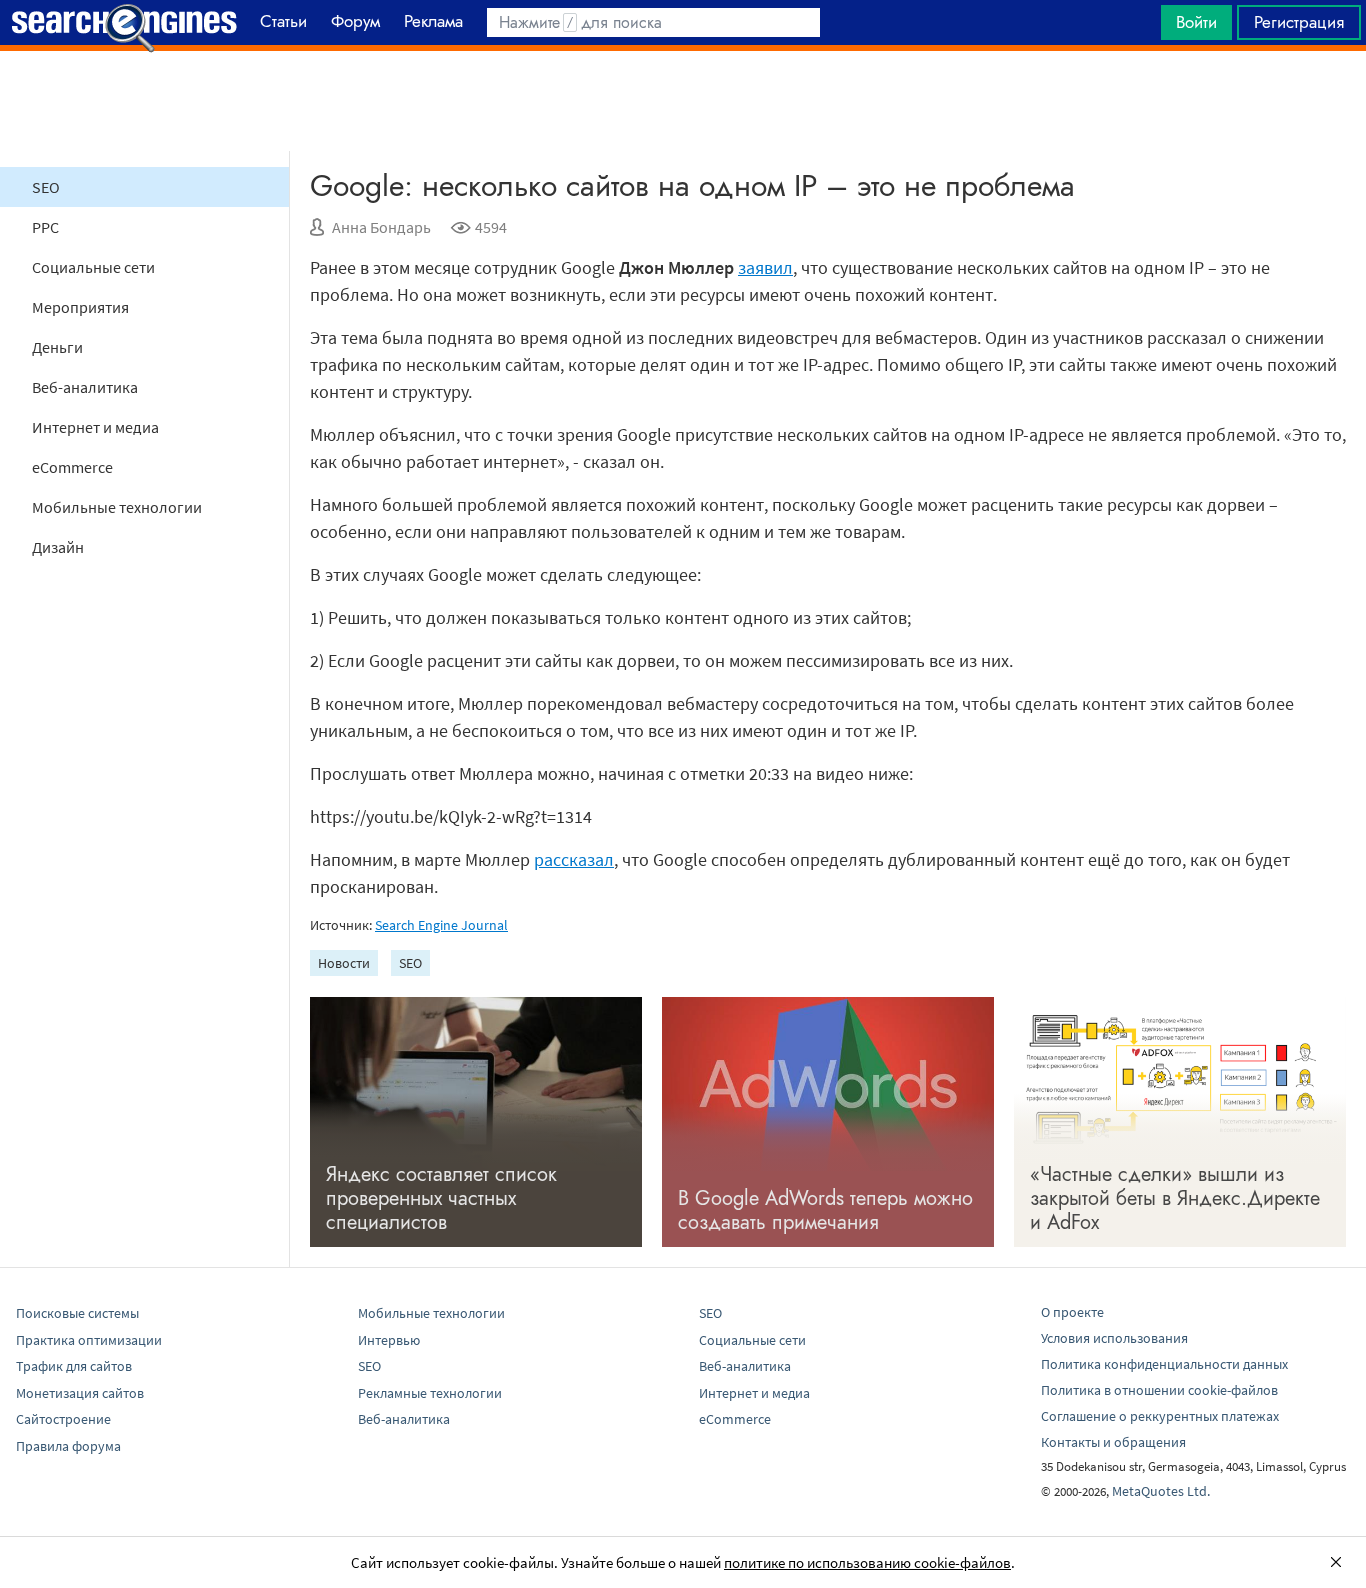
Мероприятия (80, 307)
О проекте (1072, 1312)
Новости (344, 963)
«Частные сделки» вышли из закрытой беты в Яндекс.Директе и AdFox (1175, 1198)
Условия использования (1114, 1338)
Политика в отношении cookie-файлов (1159, 1390)
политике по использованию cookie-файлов (867, 1562)
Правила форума (68, 1446)
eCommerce (72, 467)
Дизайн (58, 547)
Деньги (57, 347)
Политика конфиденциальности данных (1164, 1364)
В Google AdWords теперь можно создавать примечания (825, 1210)
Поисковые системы (77, 1313)
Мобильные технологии (117, 507)
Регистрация (1299, 22)
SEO (46, 187)
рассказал (574, 859)
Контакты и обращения (1113, 1442)
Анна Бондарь (381, 227)
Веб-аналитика (85, 387)
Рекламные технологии (430, 1393)
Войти (1196, 22)
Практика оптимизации (89, 1340)
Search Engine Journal (441, 925)
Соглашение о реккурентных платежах (1160, 1416)
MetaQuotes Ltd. (1161, 1491)
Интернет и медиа (95, 427)
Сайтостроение (63, 1419)
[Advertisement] (683, 101)
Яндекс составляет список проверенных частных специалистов (441, 1198)
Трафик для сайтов (74, 1366)
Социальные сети (93, 267)
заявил (765, 267)
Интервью (389, 1340)
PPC (45, 227)
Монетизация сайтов (80, 1393)
